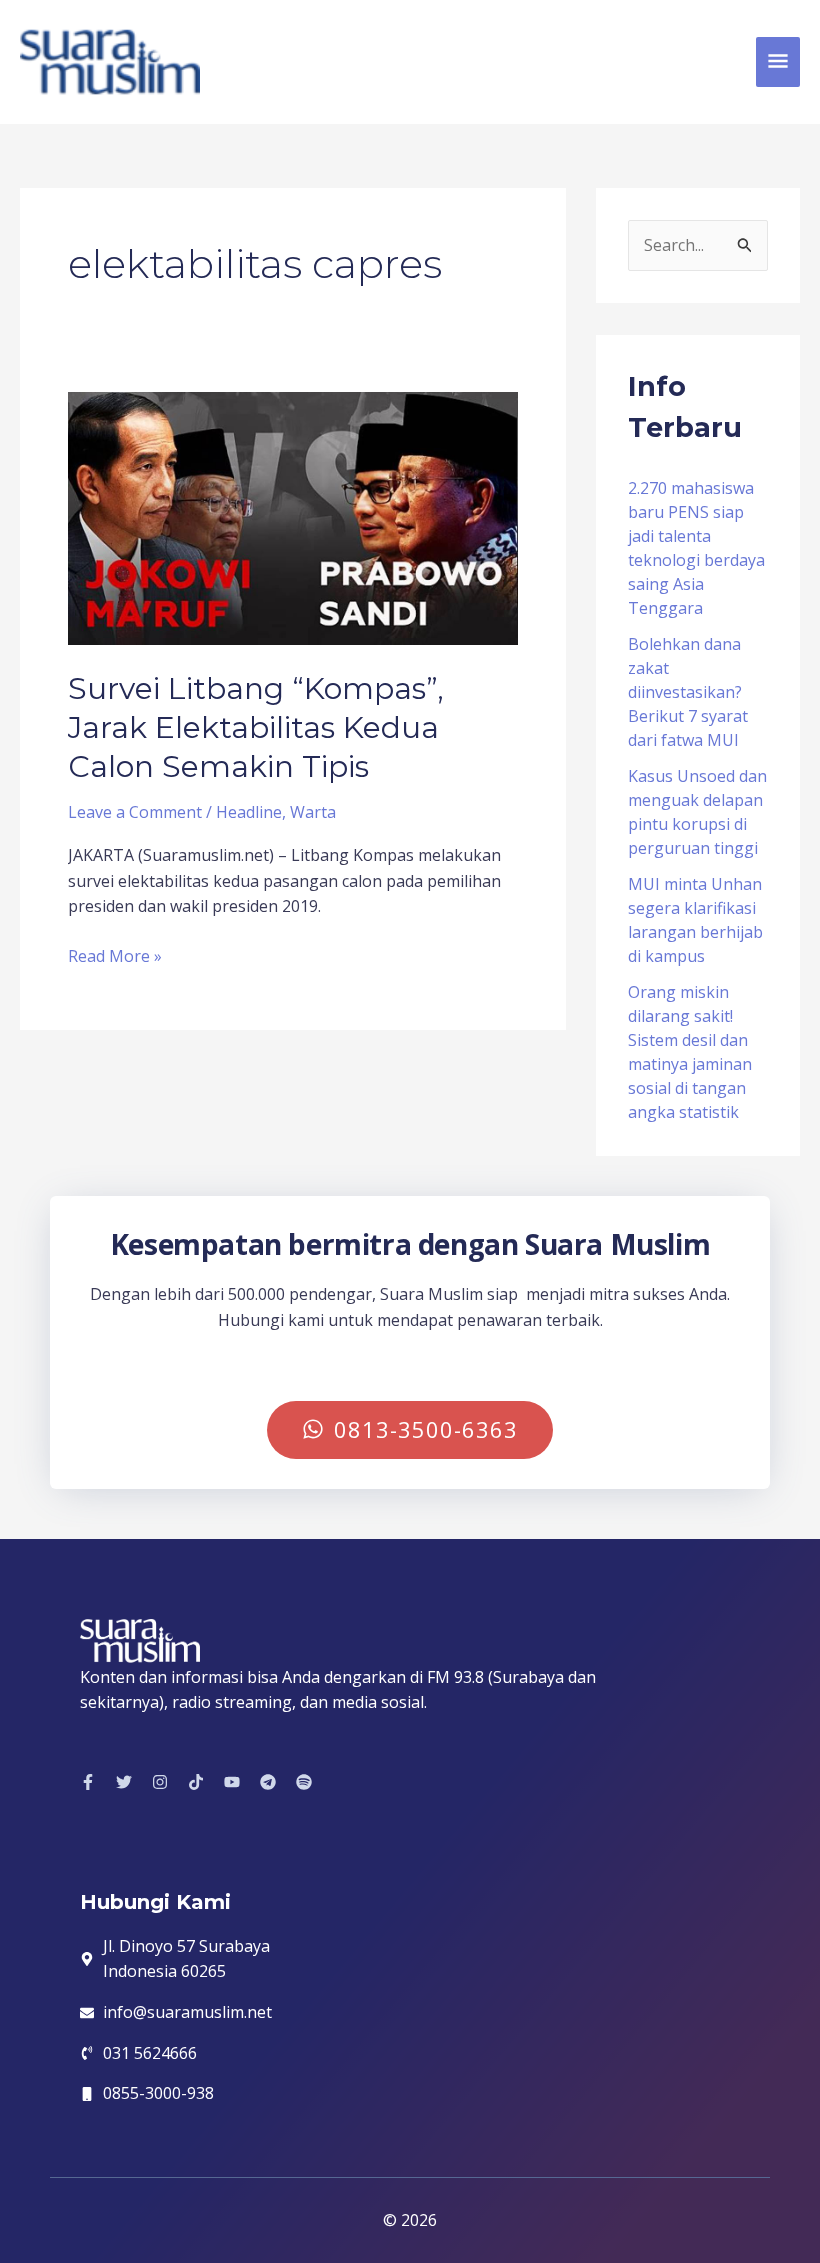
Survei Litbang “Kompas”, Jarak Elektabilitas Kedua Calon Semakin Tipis (256, 727)
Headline (249, 812)
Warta (313, 812)
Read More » (115, 955)
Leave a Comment (135, 812)
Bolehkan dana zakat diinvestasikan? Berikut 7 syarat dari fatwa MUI (688, 692)
